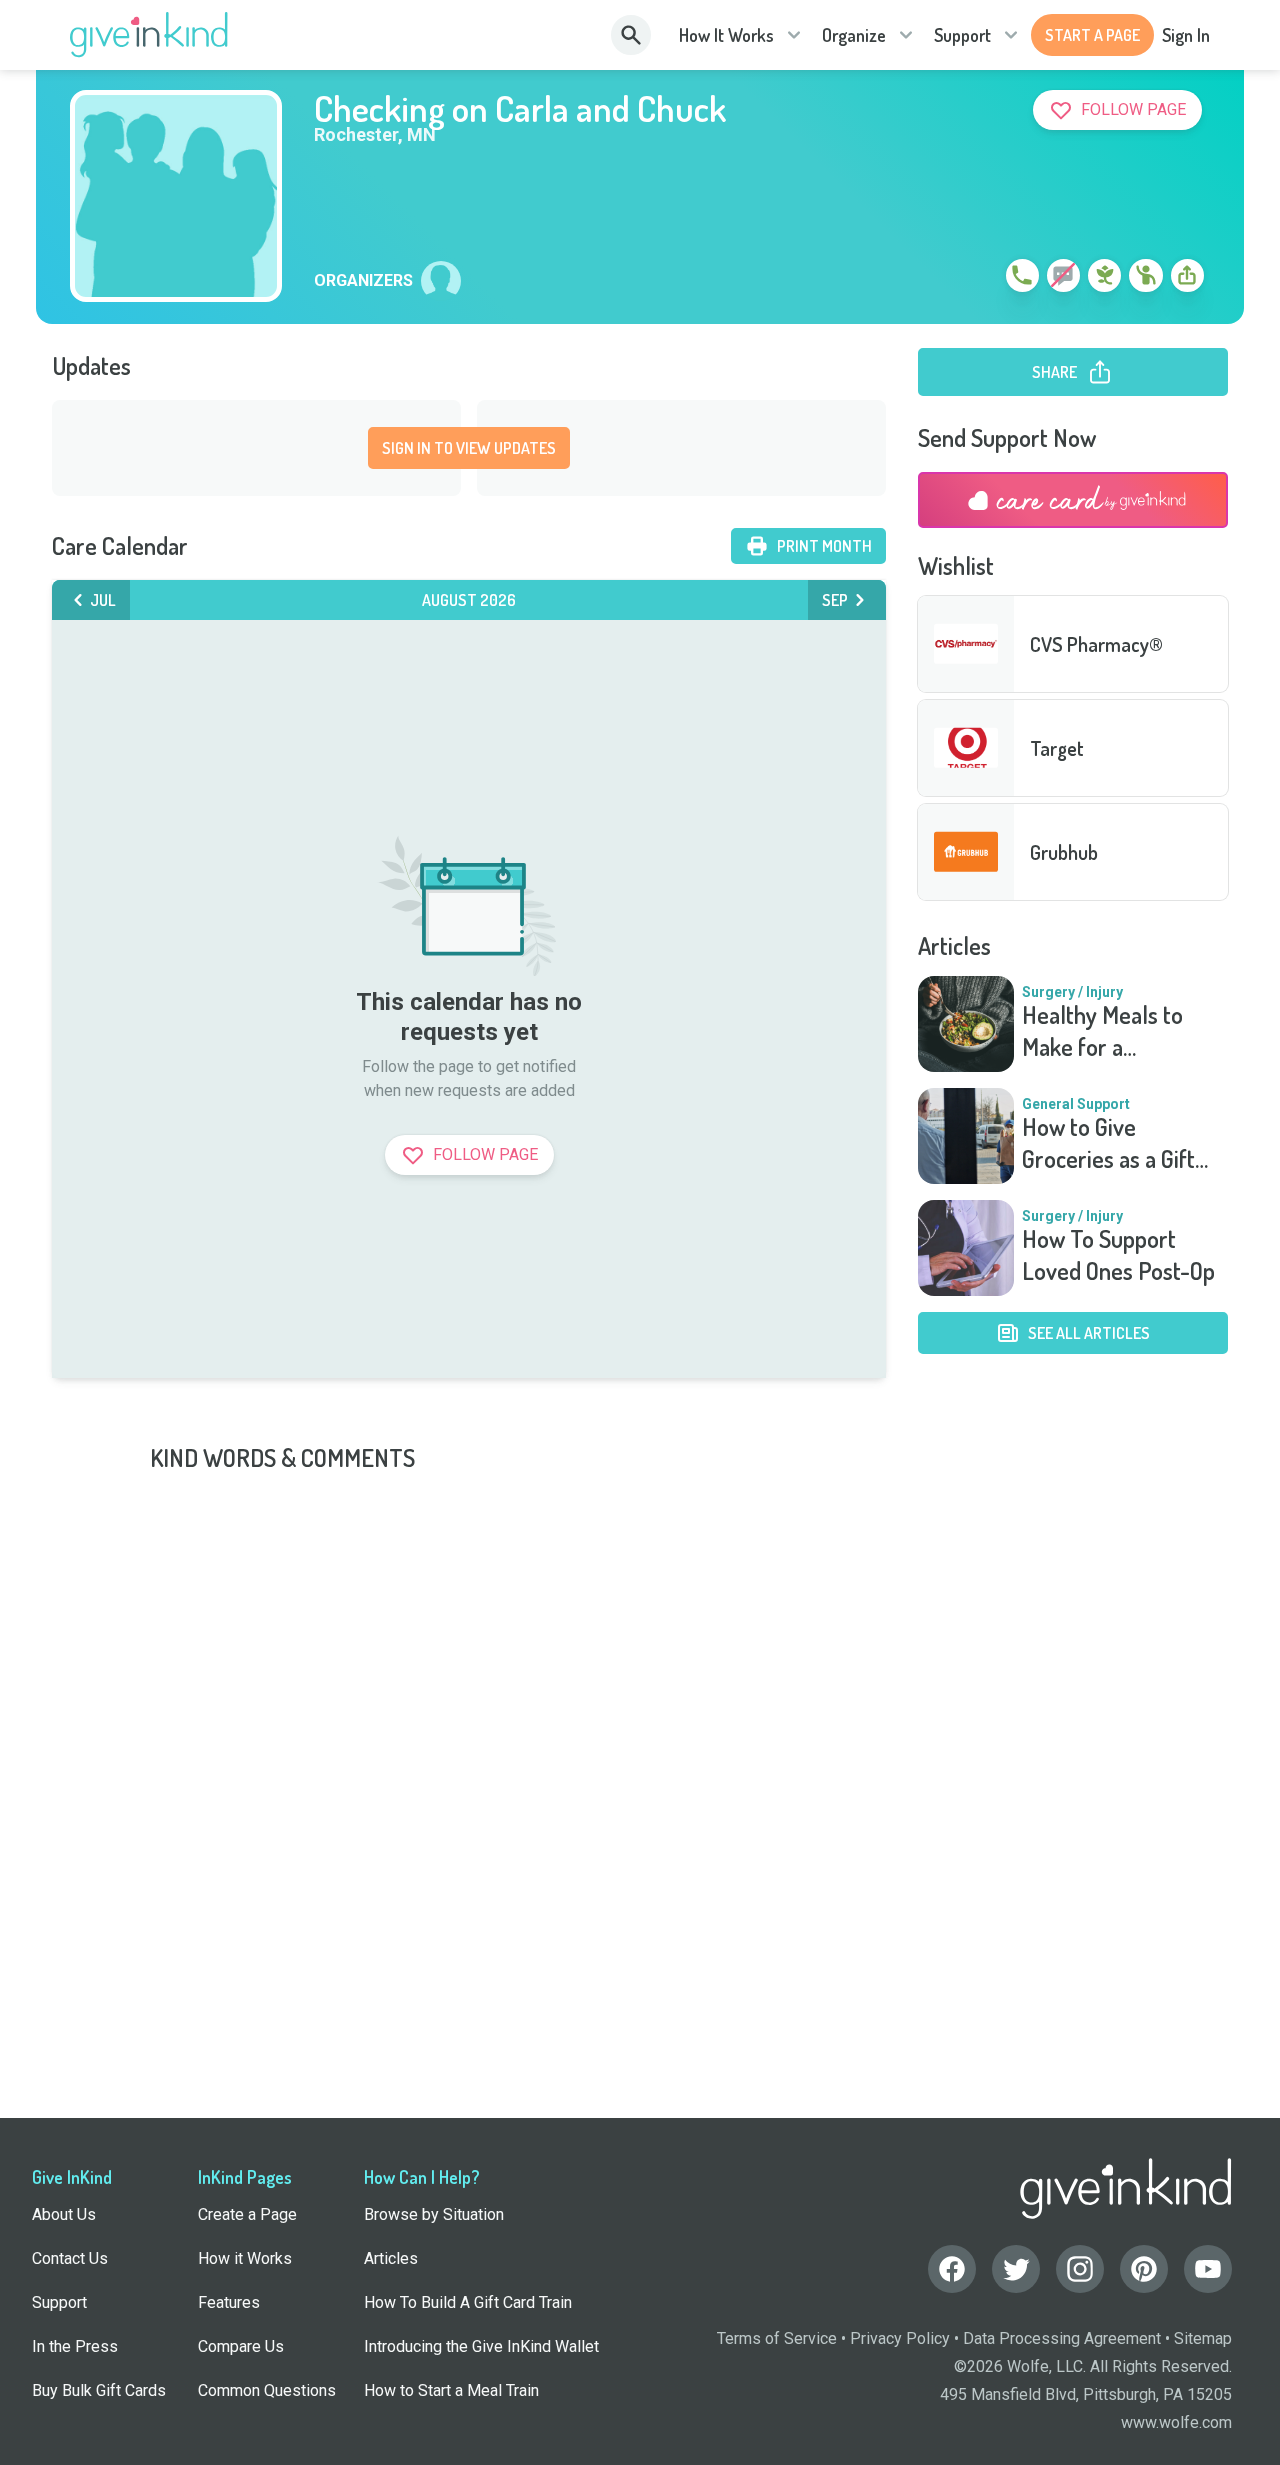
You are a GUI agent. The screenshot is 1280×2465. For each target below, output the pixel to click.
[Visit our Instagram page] (1080, 2269)
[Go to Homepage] (149, 35)
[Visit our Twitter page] (1016, 2269)
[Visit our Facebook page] (952, 2269)
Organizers (363, 281)
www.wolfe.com (1176, 2422)
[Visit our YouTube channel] (1208, 2269)
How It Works (726, 35)
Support (962, 35)
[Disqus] (640, 1724)
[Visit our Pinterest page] (1144, 2269)
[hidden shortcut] (976, 279)
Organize (854, 35)
